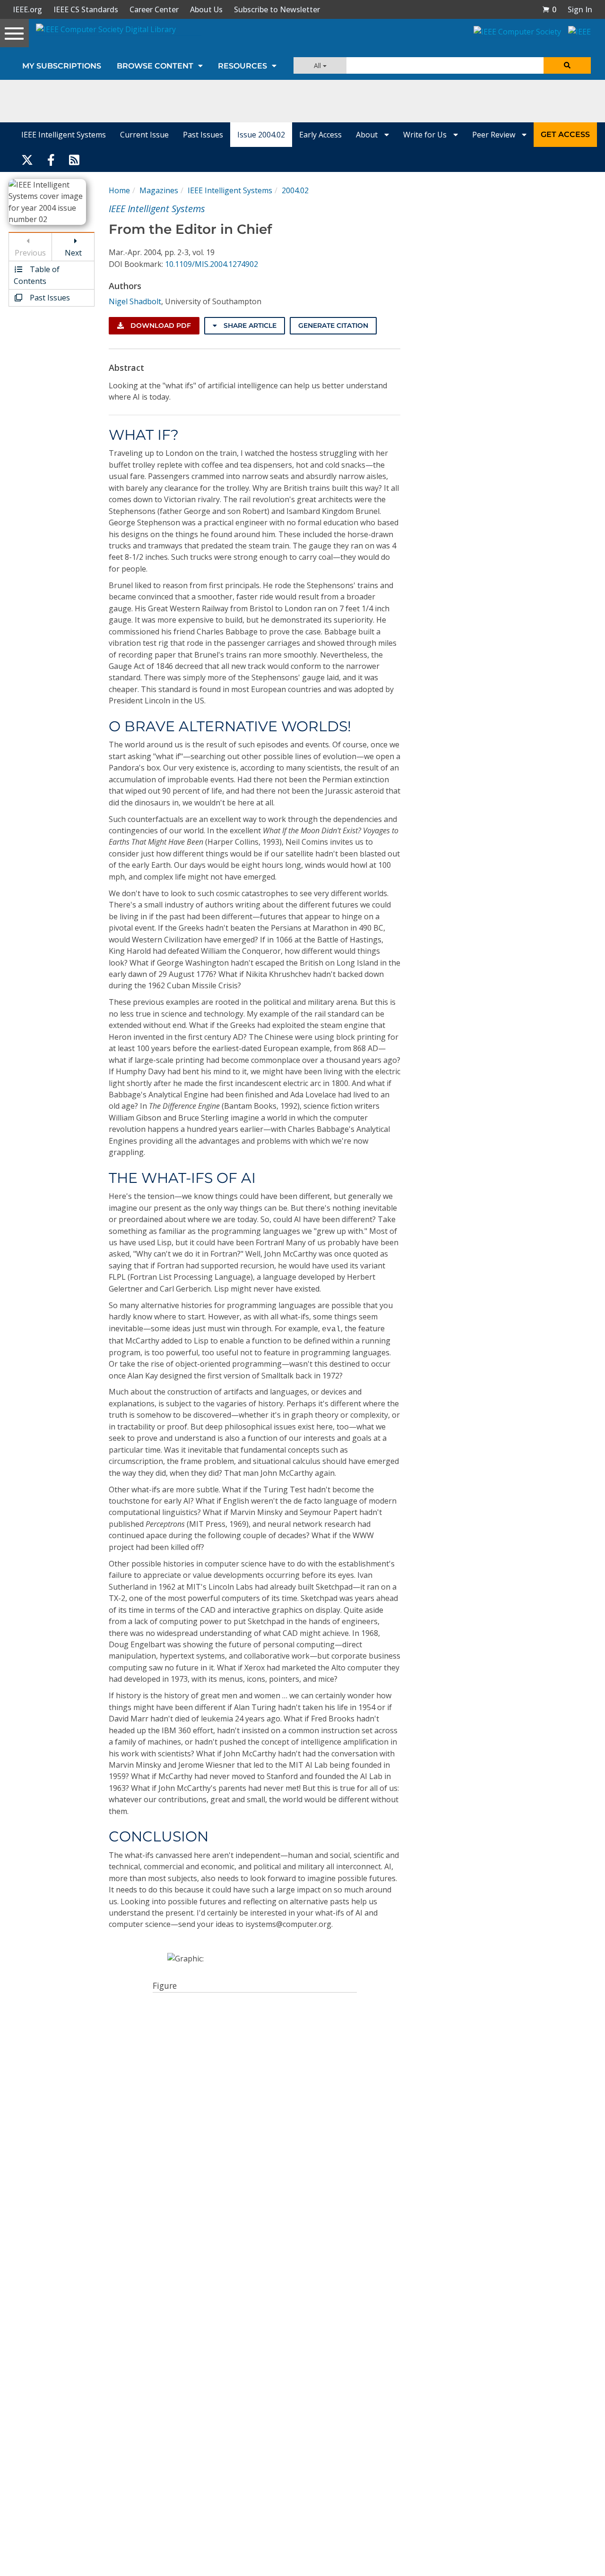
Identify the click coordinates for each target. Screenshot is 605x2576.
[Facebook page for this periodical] (51, 159)
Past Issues (203, 135)
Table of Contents (37, 275)
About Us (206, 9)
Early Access (320, 135)
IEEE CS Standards (86, 9)
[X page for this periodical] (27, 159)
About (368, 135)
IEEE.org (27, 9)
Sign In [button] (580, 9)
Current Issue (144, 135)
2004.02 (295, 190)
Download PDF (160, 325)
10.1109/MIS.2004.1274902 (212, 264)
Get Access (565, 134)
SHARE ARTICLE (249, 325)
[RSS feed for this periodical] (74, 159)
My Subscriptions (62, 66)
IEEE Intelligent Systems (64, 135)
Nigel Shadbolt (135, 301)
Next (73, 253)
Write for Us (426, 135)
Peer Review (495, 135)
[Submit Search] (567, 65)
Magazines (159, 190)
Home (119, 190)
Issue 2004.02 (261, 135)
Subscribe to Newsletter (277, 9)
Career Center (154, 9)
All (318, 65)
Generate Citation (333, 325)
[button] (549, 9)
